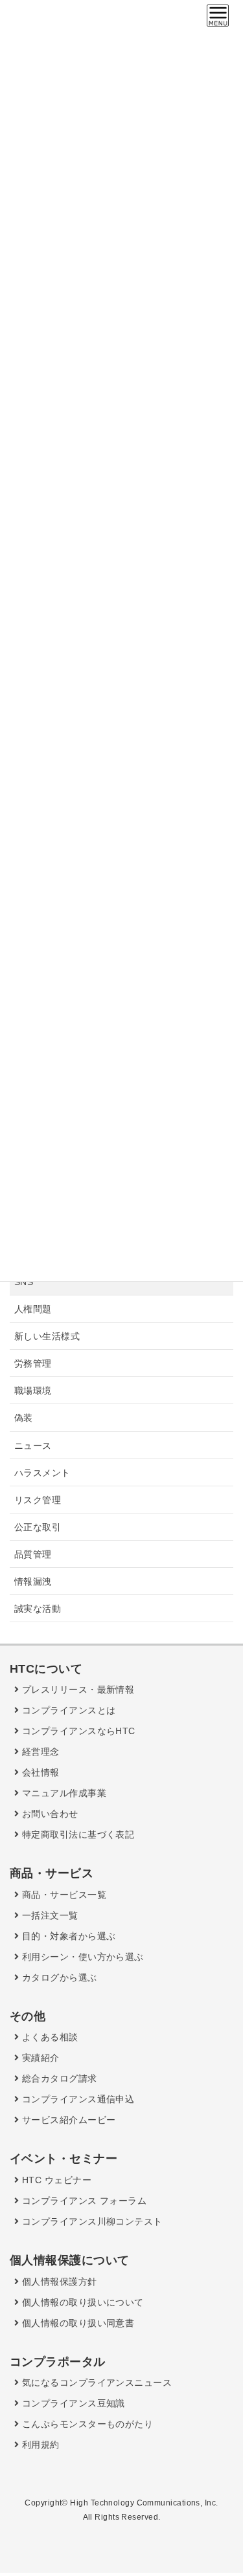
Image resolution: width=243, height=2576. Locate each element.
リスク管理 (38, 1500)
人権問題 (33, 1309)
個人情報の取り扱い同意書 (76, 2323)
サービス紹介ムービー (67, 2120)
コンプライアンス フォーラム (83, 2201)
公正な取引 (38, 1527)
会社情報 (39, 1772)
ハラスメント (42, 1473)
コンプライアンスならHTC (77, 1731)
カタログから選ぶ (58, 1977)
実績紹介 (39, 2058)
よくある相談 (48, 2037)
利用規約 (39, 2445)
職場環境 (33, 1391)
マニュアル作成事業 (63, 1793)
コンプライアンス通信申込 (76, 2099)
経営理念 (39, 1752)
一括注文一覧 (48, 1915)
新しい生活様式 (47, 1336)
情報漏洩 (33, 1581)
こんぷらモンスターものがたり (86, 2424)
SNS (24, 1282)
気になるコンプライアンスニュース (95, 2383)
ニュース (33, 1446)
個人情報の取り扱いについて (81, 2302)
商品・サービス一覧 (63, 1895)
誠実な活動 (38, 1609)
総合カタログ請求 (58, 2078)
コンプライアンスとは (67, 1710)
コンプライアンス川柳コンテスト (90, 2221)
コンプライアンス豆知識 (72, 2403)
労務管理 (33, 1363)
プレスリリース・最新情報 (76, 1690)
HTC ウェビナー (55, 2180)
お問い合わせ (48, 1814)
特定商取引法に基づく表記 (76, 1834)
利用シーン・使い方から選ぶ (81, 1957)
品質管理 (33, 1554)
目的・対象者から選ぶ (67, 1936)
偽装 (24, 1418)
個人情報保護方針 (58, 2282)
